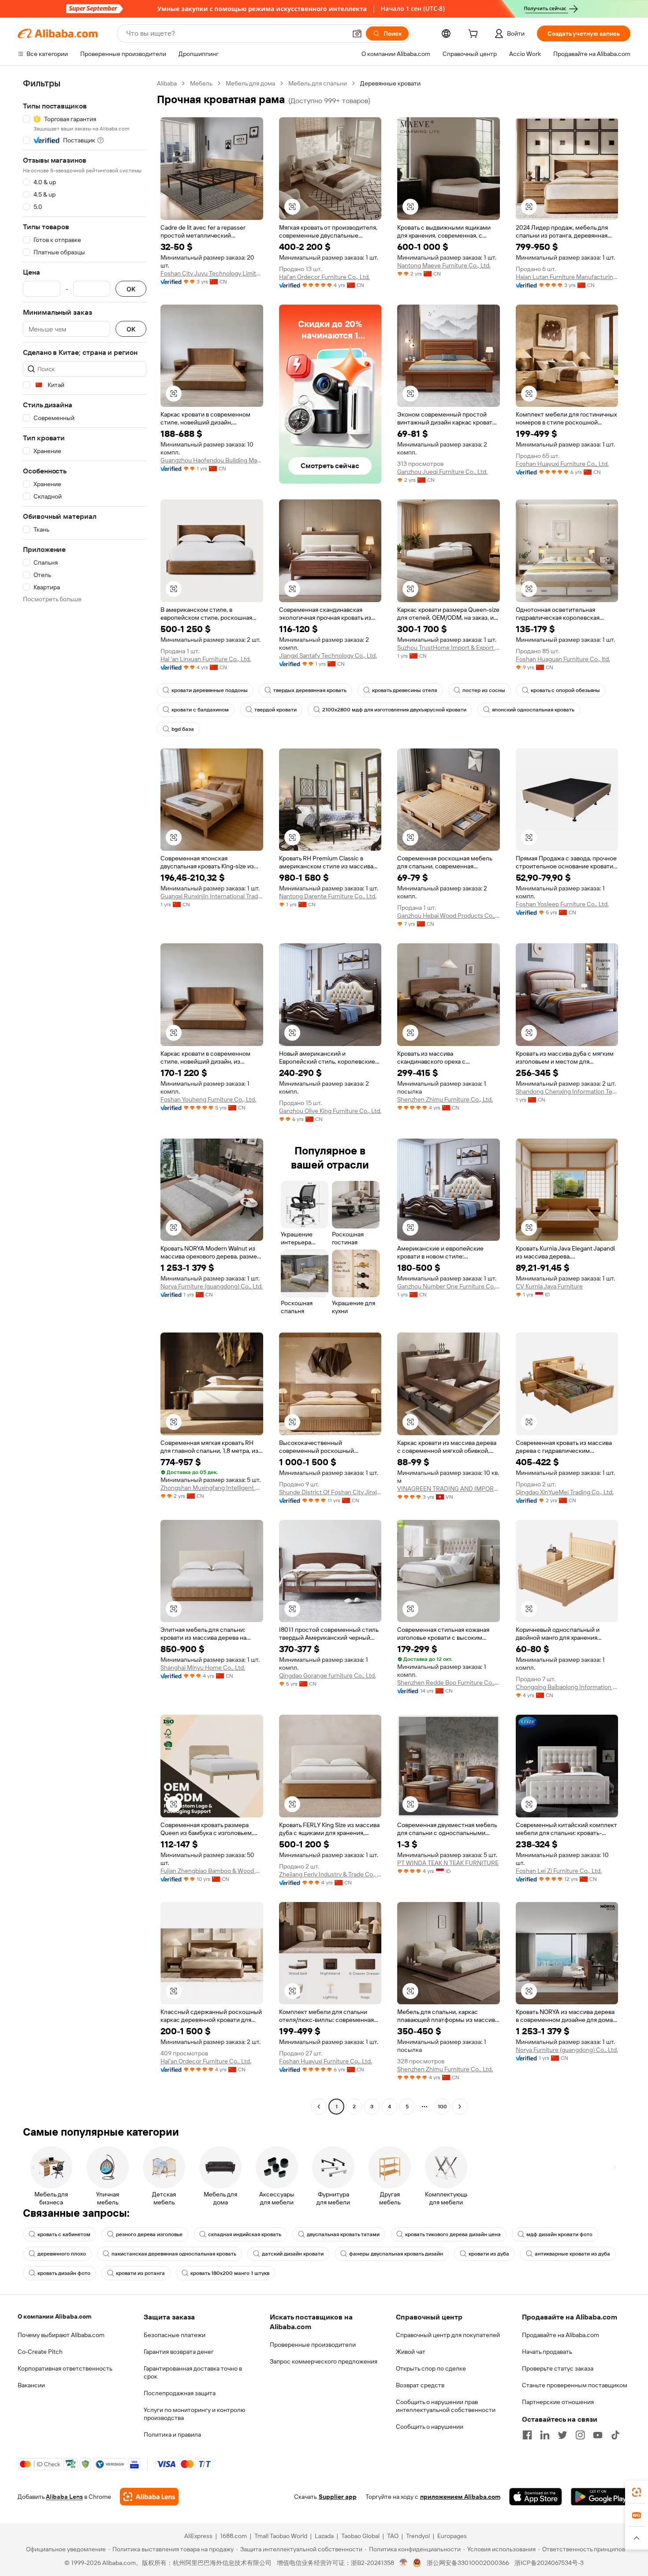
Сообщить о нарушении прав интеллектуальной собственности (446, 2406)
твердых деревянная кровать (310, 690)
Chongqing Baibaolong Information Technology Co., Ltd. (567, 1687)
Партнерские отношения (558, 2402)
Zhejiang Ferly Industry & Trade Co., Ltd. (330, 1874)
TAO (393, 2536)
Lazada (324, 2536)
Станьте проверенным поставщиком (575, 2385)
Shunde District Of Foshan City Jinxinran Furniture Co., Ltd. (330, 1492)
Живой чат (411, 2352)
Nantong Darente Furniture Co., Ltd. (328, 896)
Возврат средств (420, 2385)
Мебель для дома (250, 83)
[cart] (475, 35)
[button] (357, 34)
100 (442, 2107)
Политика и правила (172, 2435)
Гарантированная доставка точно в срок (193, 2372)
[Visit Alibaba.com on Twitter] (562, 2435)
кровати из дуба (489, 2254)
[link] (637, 2492)
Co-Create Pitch (40, 2352)
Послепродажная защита (180, 2393)
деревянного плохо (62, 2254)
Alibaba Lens (64, 2497)
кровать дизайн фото (64, 2273)
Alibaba (167, 83)
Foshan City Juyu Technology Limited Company (212, 273)
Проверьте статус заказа (558, 2368)
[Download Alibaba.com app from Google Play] (601, 2497)
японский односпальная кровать (533, 710)
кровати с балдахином (200, 710)
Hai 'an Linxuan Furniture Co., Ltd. (206, 659)
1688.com (233, 2536)
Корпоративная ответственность (65, 2368)
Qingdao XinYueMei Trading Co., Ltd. (565, 1492)
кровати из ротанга (140, 2273)
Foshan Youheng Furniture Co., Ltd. (208, 1099)
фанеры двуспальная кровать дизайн (396, 2254)
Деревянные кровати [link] (390, 83)
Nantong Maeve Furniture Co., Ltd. (444, 265)
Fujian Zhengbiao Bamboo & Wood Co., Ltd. (212, 1871)
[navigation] (85, 1096)
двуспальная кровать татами (343, 2234)
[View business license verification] (404, 2563)
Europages (452, 2536)
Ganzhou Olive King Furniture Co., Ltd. (330, 1111)
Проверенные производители (313, 2345)
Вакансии (31, 2385)
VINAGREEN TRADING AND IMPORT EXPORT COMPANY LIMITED (449, 1489)
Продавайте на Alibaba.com (560, 2335)
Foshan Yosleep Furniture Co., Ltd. (562, 904)
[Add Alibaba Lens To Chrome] (149, 2497)
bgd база (183, 729)
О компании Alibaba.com (54, 2316)
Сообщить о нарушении (430, 2427)
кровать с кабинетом (64, 2234)
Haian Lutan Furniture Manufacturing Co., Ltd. (567, 277)
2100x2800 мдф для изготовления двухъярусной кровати (394, 710)
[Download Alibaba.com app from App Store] (536, 2497)
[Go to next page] (460, 2107)
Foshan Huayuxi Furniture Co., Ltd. (562, 464)
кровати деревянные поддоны (210, 690)
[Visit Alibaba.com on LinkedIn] (545, 2435)
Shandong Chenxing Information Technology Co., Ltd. (567, 1091)
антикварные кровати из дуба (572, 2254)
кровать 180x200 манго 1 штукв (230, 2273)
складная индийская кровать (245, 2234)
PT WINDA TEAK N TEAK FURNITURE (448, 1863)
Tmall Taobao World (281, 2536)
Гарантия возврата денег (179, 2352)
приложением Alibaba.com (460, 2497)
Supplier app (338, 2497)
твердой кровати (276, 710)
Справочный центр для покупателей (448, 2335)
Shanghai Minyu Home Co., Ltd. (203, 1668)
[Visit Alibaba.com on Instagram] (580, 2435)
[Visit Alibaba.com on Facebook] (527, 2435)
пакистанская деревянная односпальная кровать (174, 2254)
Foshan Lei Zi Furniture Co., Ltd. (559, 1871)
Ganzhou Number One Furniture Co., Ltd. (449, 1286)
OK (131, 289)
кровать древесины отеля (404, 690)
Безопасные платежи (175, 2335)
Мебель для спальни (318, 83)
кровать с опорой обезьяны (565, 690)
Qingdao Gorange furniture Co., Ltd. (328, 1675)
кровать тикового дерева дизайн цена (453, 2234)
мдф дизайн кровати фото (559, 2234)
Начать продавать (547, 2352)
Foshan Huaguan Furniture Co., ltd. (563, 659)
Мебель (201, 83)
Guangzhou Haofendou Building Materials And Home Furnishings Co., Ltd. (212, 460)
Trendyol (418, 2536)
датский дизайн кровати (293, 2254)
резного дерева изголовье (149, 2234)
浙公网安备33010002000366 (468, 2563)
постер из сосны (484, 690)
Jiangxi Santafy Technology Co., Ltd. (328, 655)
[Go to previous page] (319, 2107)
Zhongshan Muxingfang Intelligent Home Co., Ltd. (212, 1488)
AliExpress (198, 2536)
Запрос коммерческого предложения (324, 2361)
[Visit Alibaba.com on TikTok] (615, 2435)
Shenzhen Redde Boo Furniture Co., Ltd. (449, 1683)
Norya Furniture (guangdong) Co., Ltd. (212, 1286)
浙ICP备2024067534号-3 (549, 2563)
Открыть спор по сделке (431, 2368)
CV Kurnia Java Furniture (549, 1286)
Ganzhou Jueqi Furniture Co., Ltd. (442, 472)
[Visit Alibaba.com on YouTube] (598, 2435)
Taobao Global (360, 2536)
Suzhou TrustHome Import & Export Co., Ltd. (449, 648)
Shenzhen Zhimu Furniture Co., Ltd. (445, 1099)
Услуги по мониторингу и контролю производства (194, 2414)
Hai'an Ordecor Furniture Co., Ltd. (324, 277)
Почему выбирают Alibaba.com (61, 2335)
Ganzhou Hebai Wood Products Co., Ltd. (449, 916)
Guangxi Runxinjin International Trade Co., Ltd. (212, 896)
